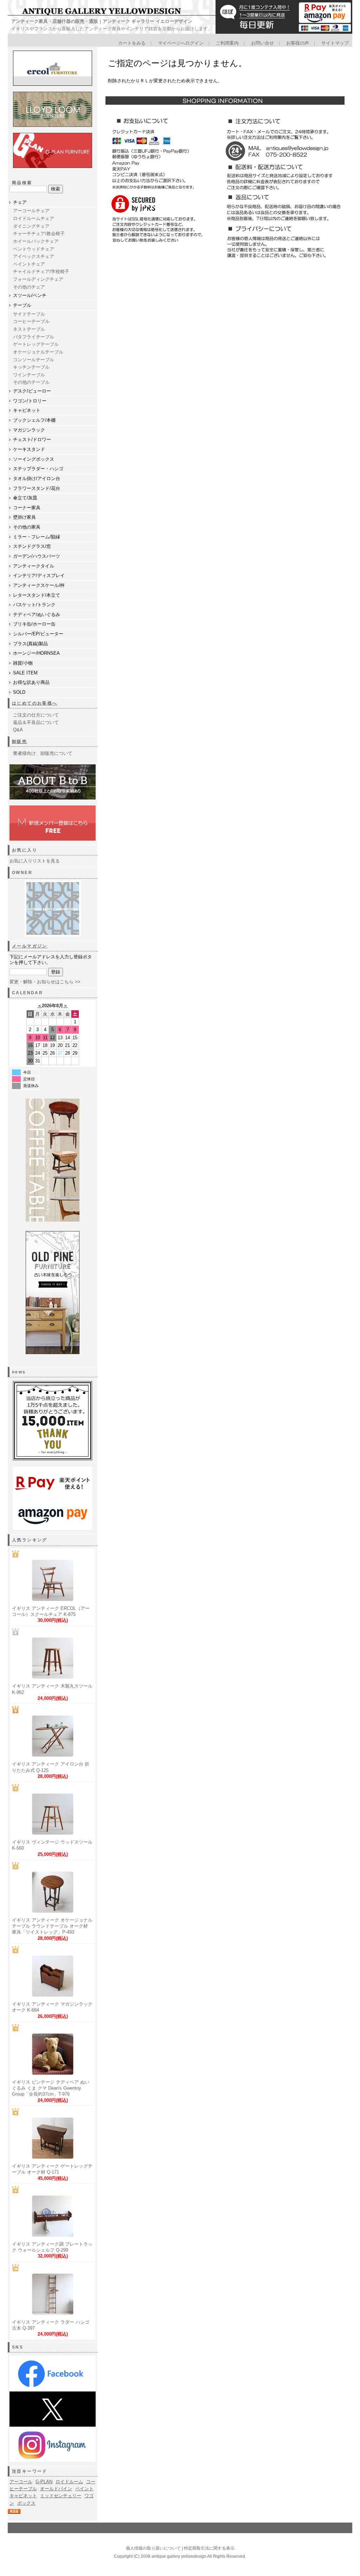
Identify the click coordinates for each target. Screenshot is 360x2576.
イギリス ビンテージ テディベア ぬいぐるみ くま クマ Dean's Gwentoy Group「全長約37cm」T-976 (51, 2088)
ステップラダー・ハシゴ (38, 469)
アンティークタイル (34, 566)
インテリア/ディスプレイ (39, 575)
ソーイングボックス (34, 459)
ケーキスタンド (29, 449)
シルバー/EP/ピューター (38, 634)
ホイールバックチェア (36, 241)
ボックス (26, 2503)
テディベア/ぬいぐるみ (37, 614)
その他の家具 (27, 527)
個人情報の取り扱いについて (153, 2548)
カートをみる (132, 43)
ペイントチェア (29, 264)
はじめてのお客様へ (35, 703)
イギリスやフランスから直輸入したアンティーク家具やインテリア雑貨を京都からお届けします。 (112, 29)
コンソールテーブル (34, 360)
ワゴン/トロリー (30, 401)
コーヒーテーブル (31, 321)
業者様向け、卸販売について (43, 753)
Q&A (18, 730)
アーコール (21, 2482)
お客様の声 (298, 43)
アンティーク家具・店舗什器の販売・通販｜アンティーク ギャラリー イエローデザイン (102, 21)
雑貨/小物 (23, 663)
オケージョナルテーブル (38, 352)
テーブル (22, 305)
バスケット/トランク (34, 605)
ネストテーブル (29, 329)
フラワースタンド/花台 (37, 488)
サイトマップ (335, 43)
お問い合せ (262, 43)
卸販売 (20, 742)
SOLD (19, 692)
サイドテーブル (29, 314)
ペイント (84, 2489)
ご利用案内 (227, 43)
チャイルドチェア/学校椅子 (41, 271)
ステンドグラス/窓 (32, 546)
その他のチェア (29, 287)
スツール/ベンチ (30, 295)
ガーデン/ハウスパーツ (37, 556)
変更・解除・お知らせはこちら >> (45, 982)
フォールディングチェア (38, 279)
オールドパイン (56, 2489)
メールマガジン (30, 946)
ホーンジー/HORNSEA (36, 653)
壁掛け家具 (24, 517)
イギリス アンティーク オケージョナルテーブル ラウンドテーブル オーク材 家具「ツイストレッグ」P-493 (52, 1926)
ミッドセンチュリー (61, 2496)
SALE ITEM (25, 673)
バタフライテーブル (34, 337)
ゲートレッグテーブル (36, 344)
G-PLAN (44, 2482)
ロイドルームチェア (34, 218)
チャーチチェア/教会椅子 (39, 234)
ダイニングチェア (31, 226)
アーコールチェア (31, 211)
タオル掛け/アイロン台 (37, 478)
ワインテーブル (29, 375)
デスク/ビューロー (32, 391)
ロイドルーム (69, 2482)
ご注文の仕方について (36, 715)
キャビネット (27, 410)
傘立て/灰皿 (25, 498)
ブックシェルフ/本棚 (34, 420)
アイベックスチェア (34, 256)
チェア (20, 202)
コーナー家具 (27, 508)
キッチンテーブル (31, 367)
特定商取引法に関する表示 (209, 2548)
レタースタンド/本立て (37, 595)
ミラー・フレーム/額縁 (37, 537)
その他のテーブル (31, 382)
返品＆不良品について (36, 722)
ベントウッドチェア (34, 249)
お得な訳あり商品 (31, 682)
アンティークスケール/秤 (39, 585)
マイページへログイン (181, 43)
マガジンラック (29, 430)
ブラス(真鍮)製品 (30, 644)
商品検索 (22, 183)
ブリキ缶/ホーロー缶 (34, 624)
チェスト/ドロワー (32, 439)
